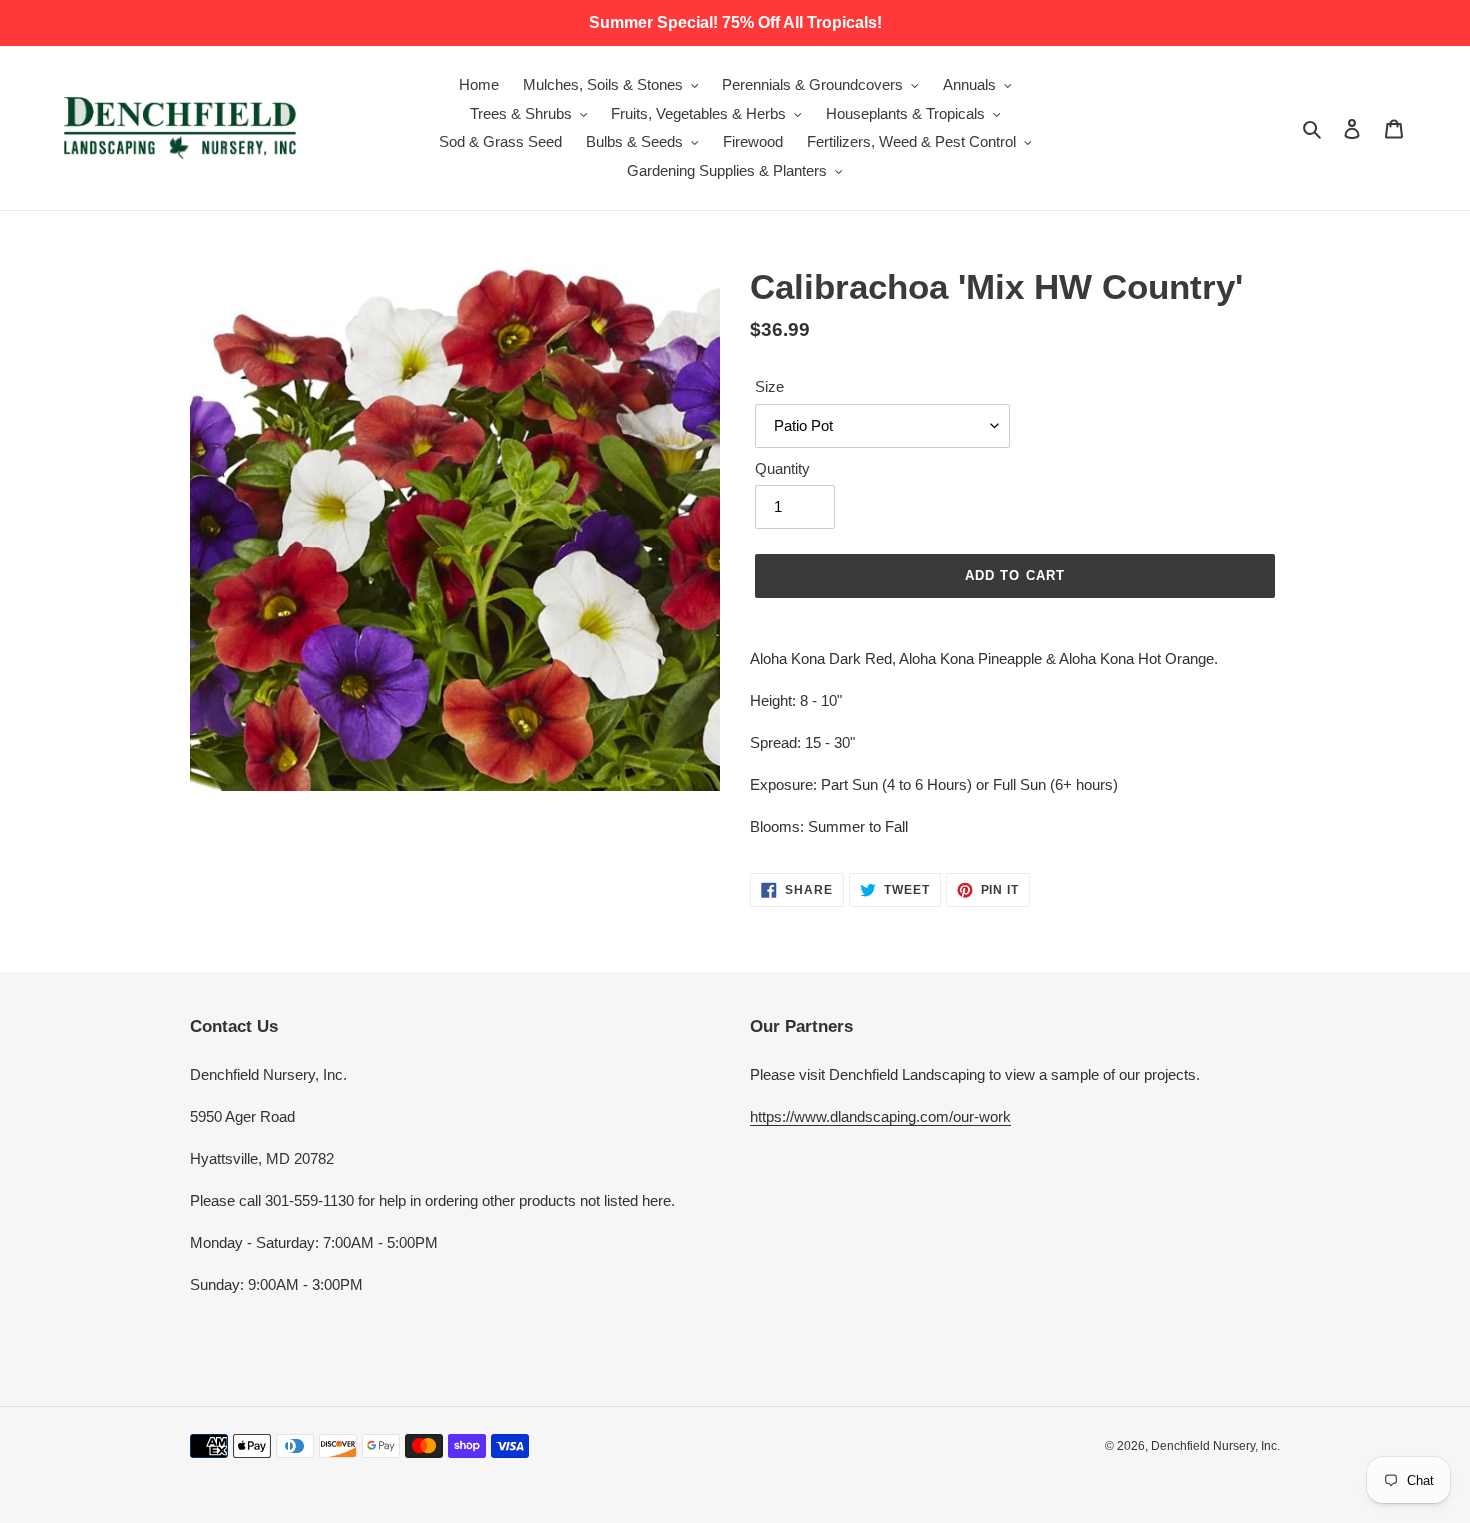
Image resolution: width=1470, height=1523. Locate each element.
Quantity (782, 468)
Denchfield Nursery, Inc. (1215, 1446)
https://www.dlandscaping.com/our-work (880, 1116)
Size (769, 386)
